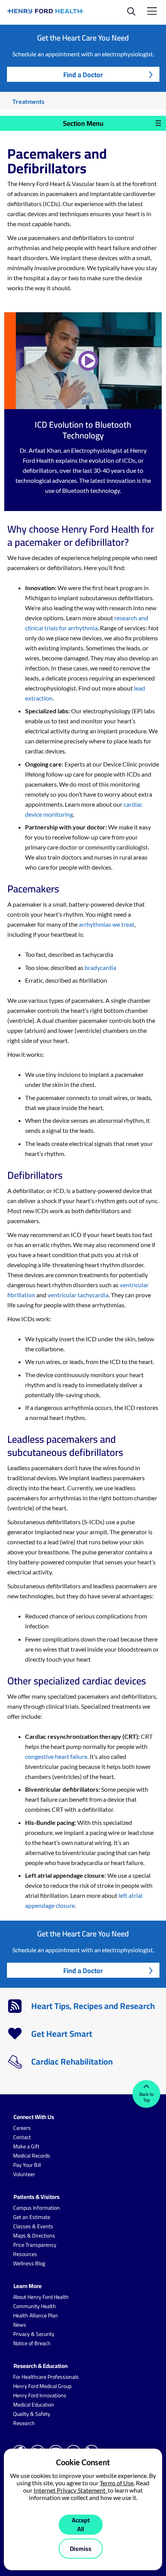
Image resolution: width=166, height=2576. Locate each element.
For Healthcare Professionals (46, 2377)
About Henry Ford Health (41, 2297)
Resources (25, 2254)
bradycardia (100, 967)
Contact (22, 2137)
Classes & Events (33, 2226)
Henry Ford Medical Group (42, 2386)
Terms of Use (117, 2483)
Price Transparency (35, 2245)
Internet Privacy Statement (71, 2490)
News (20, 2325)
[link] (46, 11)
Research (24, 2423)
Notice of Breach (32, 2343)
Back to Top (147, 2097)
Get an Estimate (32, 2217)
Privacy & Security (34, 2334)
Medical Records (32, 2156)
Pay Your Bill (27, 2165)
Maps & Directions (34, 2236)
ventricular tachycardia (78, 1295)
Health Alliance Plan (36, 2315)
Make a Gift (26, 2146)
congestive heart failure (56, 1756)
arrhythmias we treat (107, 924)
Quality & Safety (32, 2414)
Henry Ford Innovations (40, 2395)
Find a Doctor (83, 75)
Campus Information (36, 2208)
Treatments (28, 101)
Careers (22, 2128)
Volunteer (24, 2174)
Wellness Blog (29, 2263)
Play (89, 361)
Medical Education (34, 2405)
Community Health (35, 2306)
